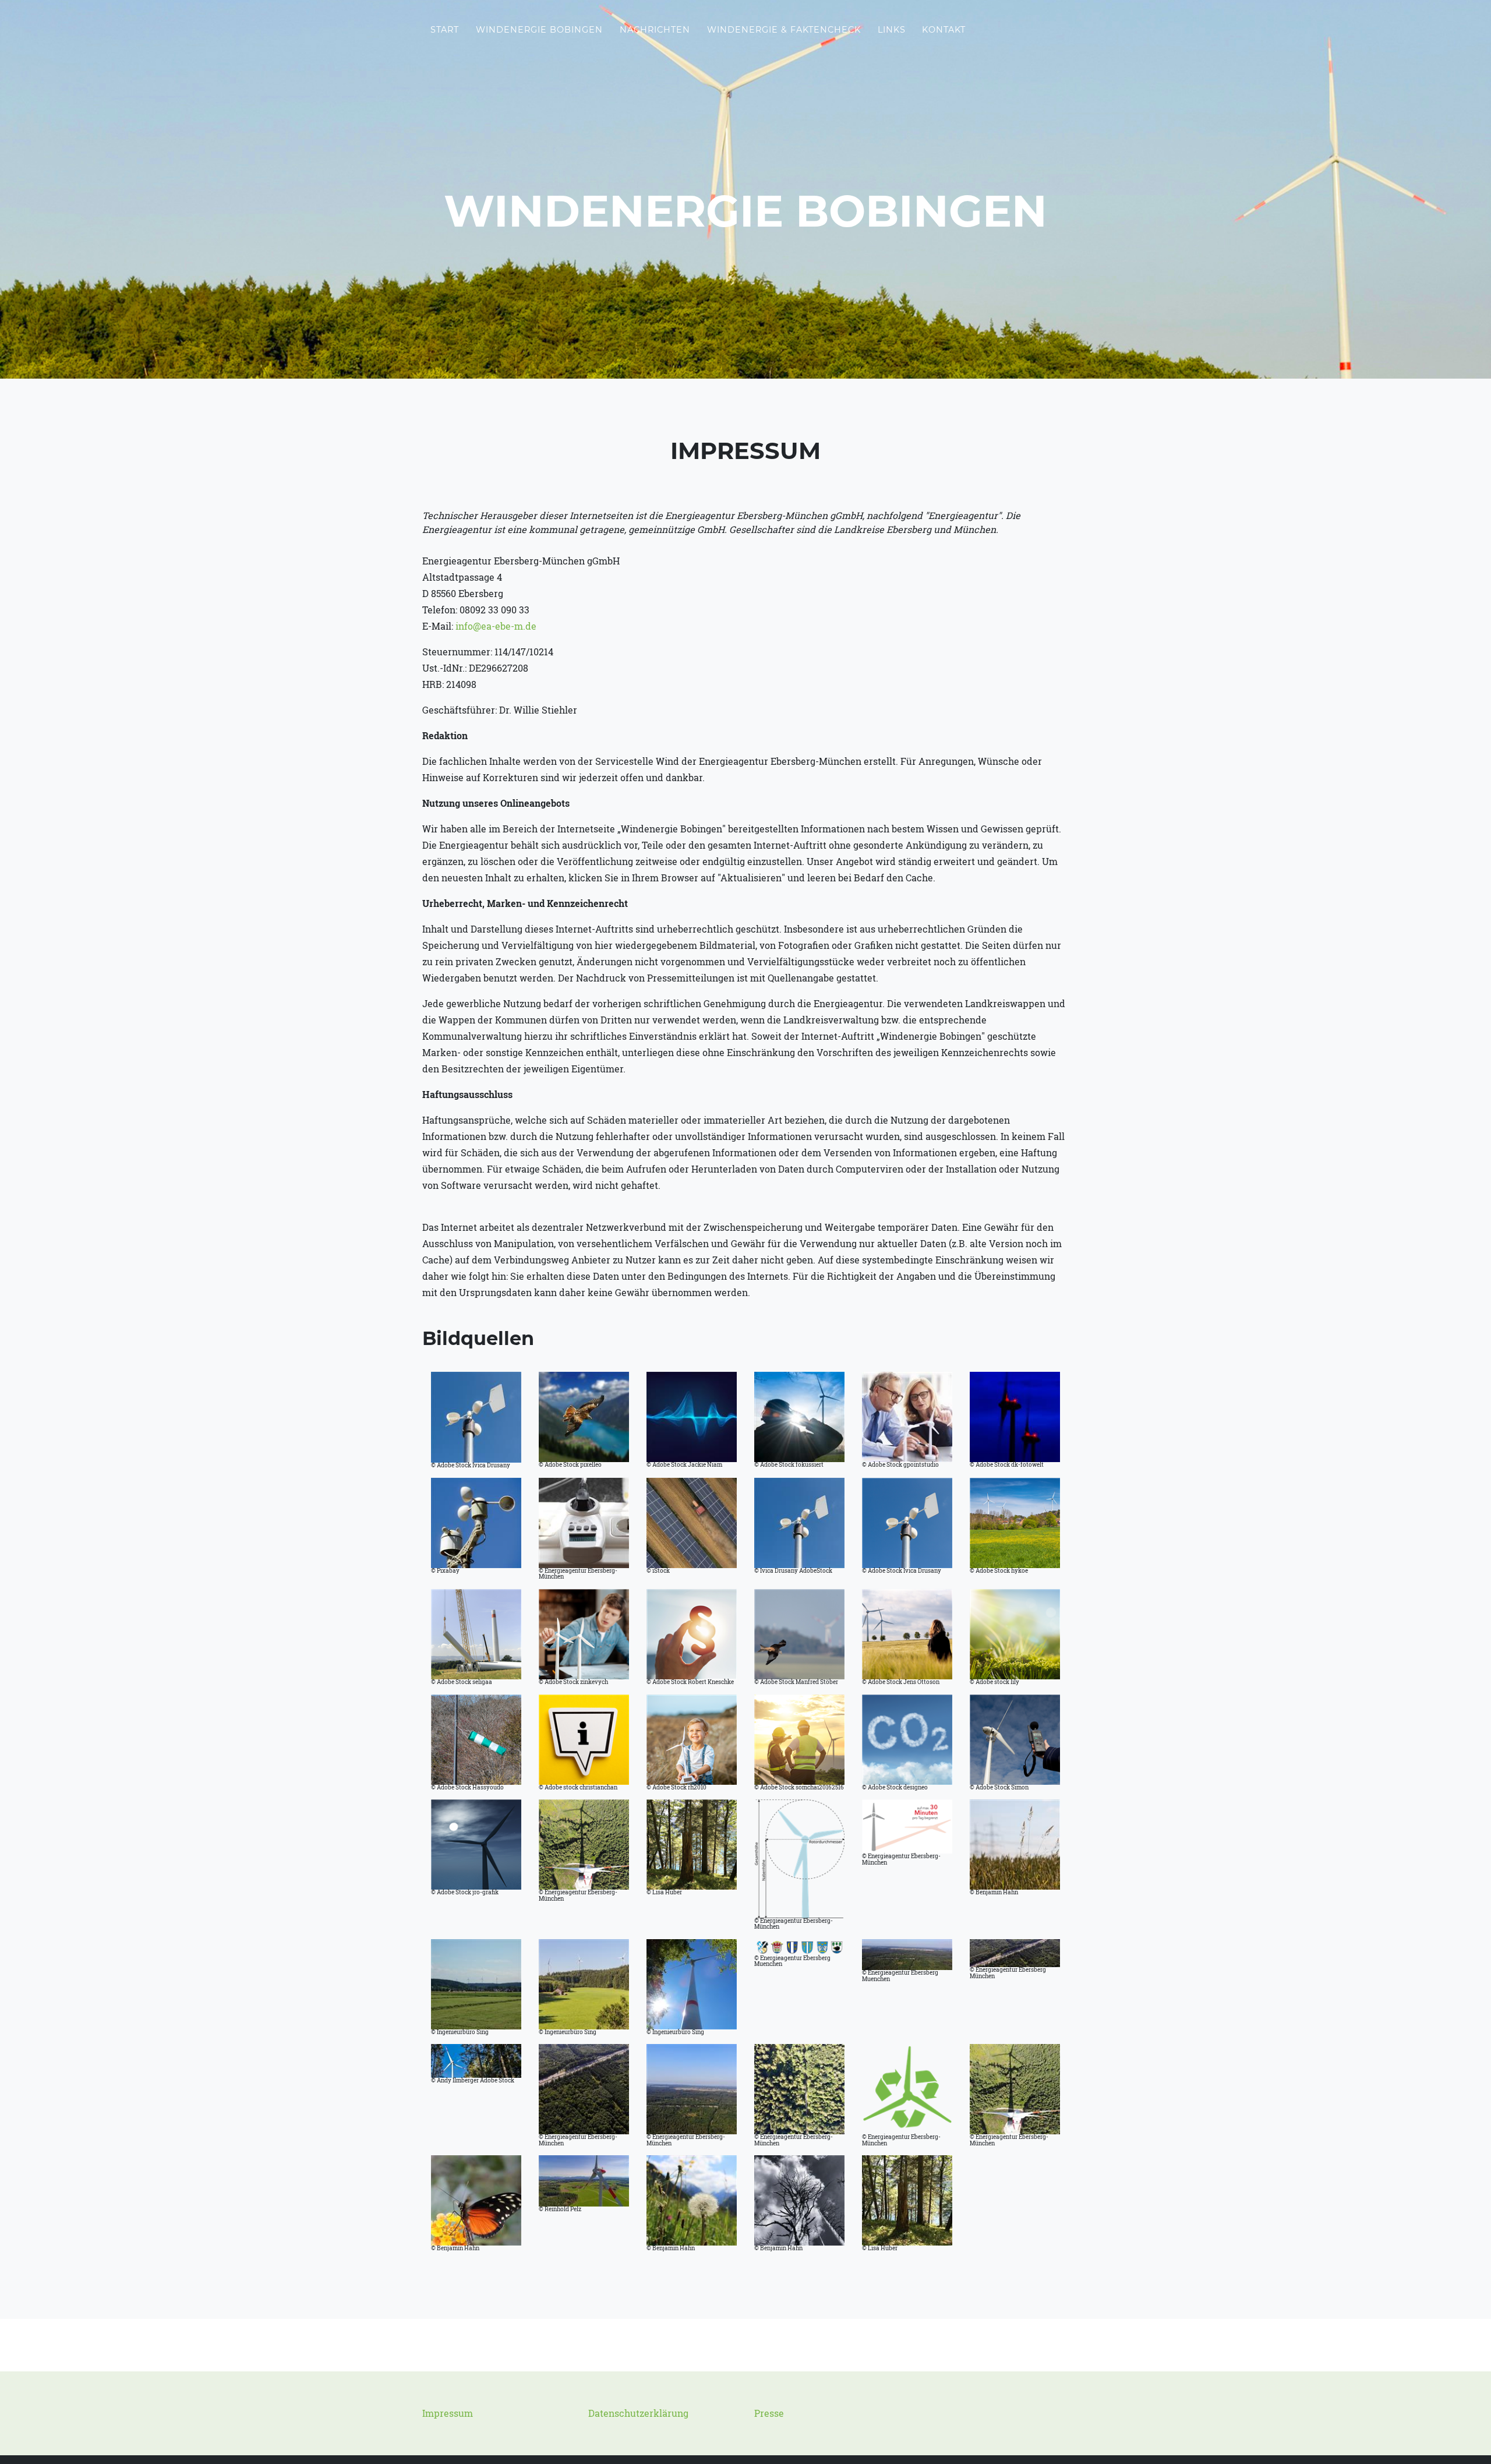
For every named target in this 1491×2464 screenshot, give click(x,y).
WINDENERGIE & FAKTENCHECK (784, 30)
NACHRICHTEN (655, 30)
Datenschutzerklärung (638, 2413)
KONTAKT (944, 30)
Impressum (448, 2413)
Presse (769, 2413)
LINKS (892, 30)
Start (445, 30)
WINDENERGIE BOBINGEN (539, 30)
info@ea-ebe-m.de (496, 626)
